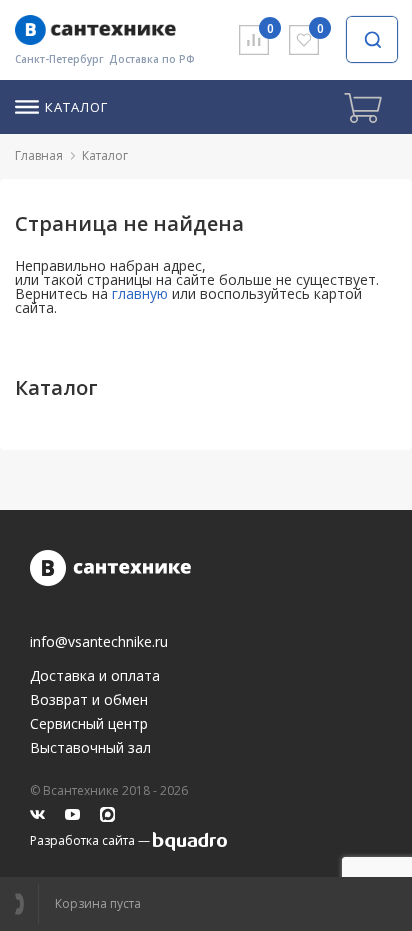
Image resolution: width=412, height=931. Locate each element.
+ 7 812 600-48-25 (26, 904)
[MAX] (107, 814)
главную (140, 293)
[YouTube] (72, 814)
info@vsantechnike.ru (99, 642)
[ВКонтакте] (37, 814)
